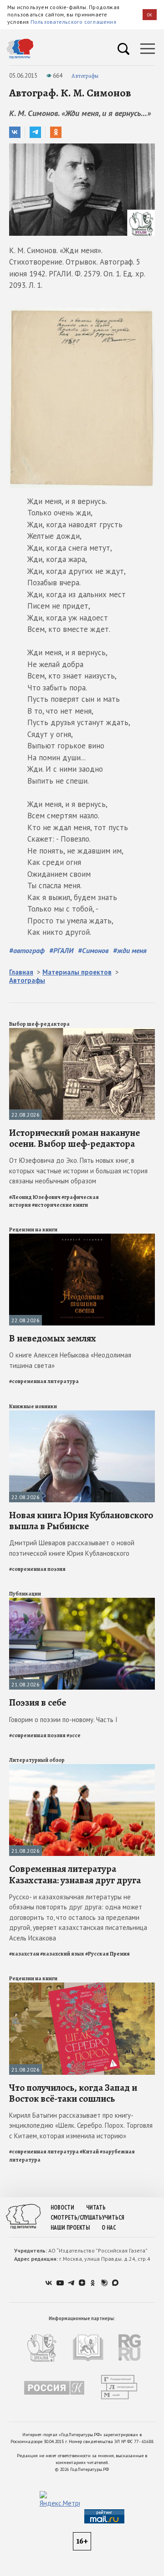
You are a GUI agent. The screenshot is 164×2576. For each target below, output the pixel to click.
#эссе (74, 1735)
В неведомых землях (53, 1338)
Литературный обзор (37, 1760)
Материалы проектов (77, 972)
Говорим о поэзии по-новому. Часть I (63, 1720)
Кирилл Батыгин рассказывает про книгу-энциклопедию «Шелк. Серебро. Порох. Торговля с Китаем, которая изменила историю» (81, 2125)
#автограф (27, 950)
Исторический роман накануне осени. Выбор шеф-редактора (74, 1138)
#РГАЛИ (61, 950)
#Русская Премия (108, 1954)
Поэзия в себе (38, 1702)
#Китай (89, 2152)
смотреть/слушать (76, 2218)
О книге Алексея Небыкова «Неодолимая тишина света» (70, 1360)
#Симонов (93, 950)
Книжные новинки (33, 1406)
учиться (113, 2218)
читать (96, 2208)
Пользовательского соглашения (73, 22)
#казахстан (24, 1954)
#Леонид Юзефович (35, 1197)
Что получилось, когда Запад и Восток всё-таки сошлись (73, 2093)
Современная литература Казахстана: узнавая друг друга (75, 1874)
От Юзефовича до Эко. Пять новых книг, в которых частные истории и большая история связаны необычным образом (78, 1171)
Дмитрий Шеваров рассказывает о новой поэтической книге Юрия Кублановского (72, 1548)
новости (62, 2208)
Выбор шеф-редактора (39, 1024)
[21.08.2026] (82, 1602)
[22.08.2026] (82, 1032)
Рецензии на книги (33, 1230)
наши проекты (70, 2228)
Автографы (85, 76)
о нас (109, 2228)
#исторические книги (60, 1205)
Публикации (25, 1594)
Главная (21, 972)
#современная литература (44, 1381)
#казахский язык (62, 1954)
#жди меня (130, 950)
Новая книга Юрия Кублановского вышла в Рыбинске (81, 1521)
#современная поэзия (37, 1569)
